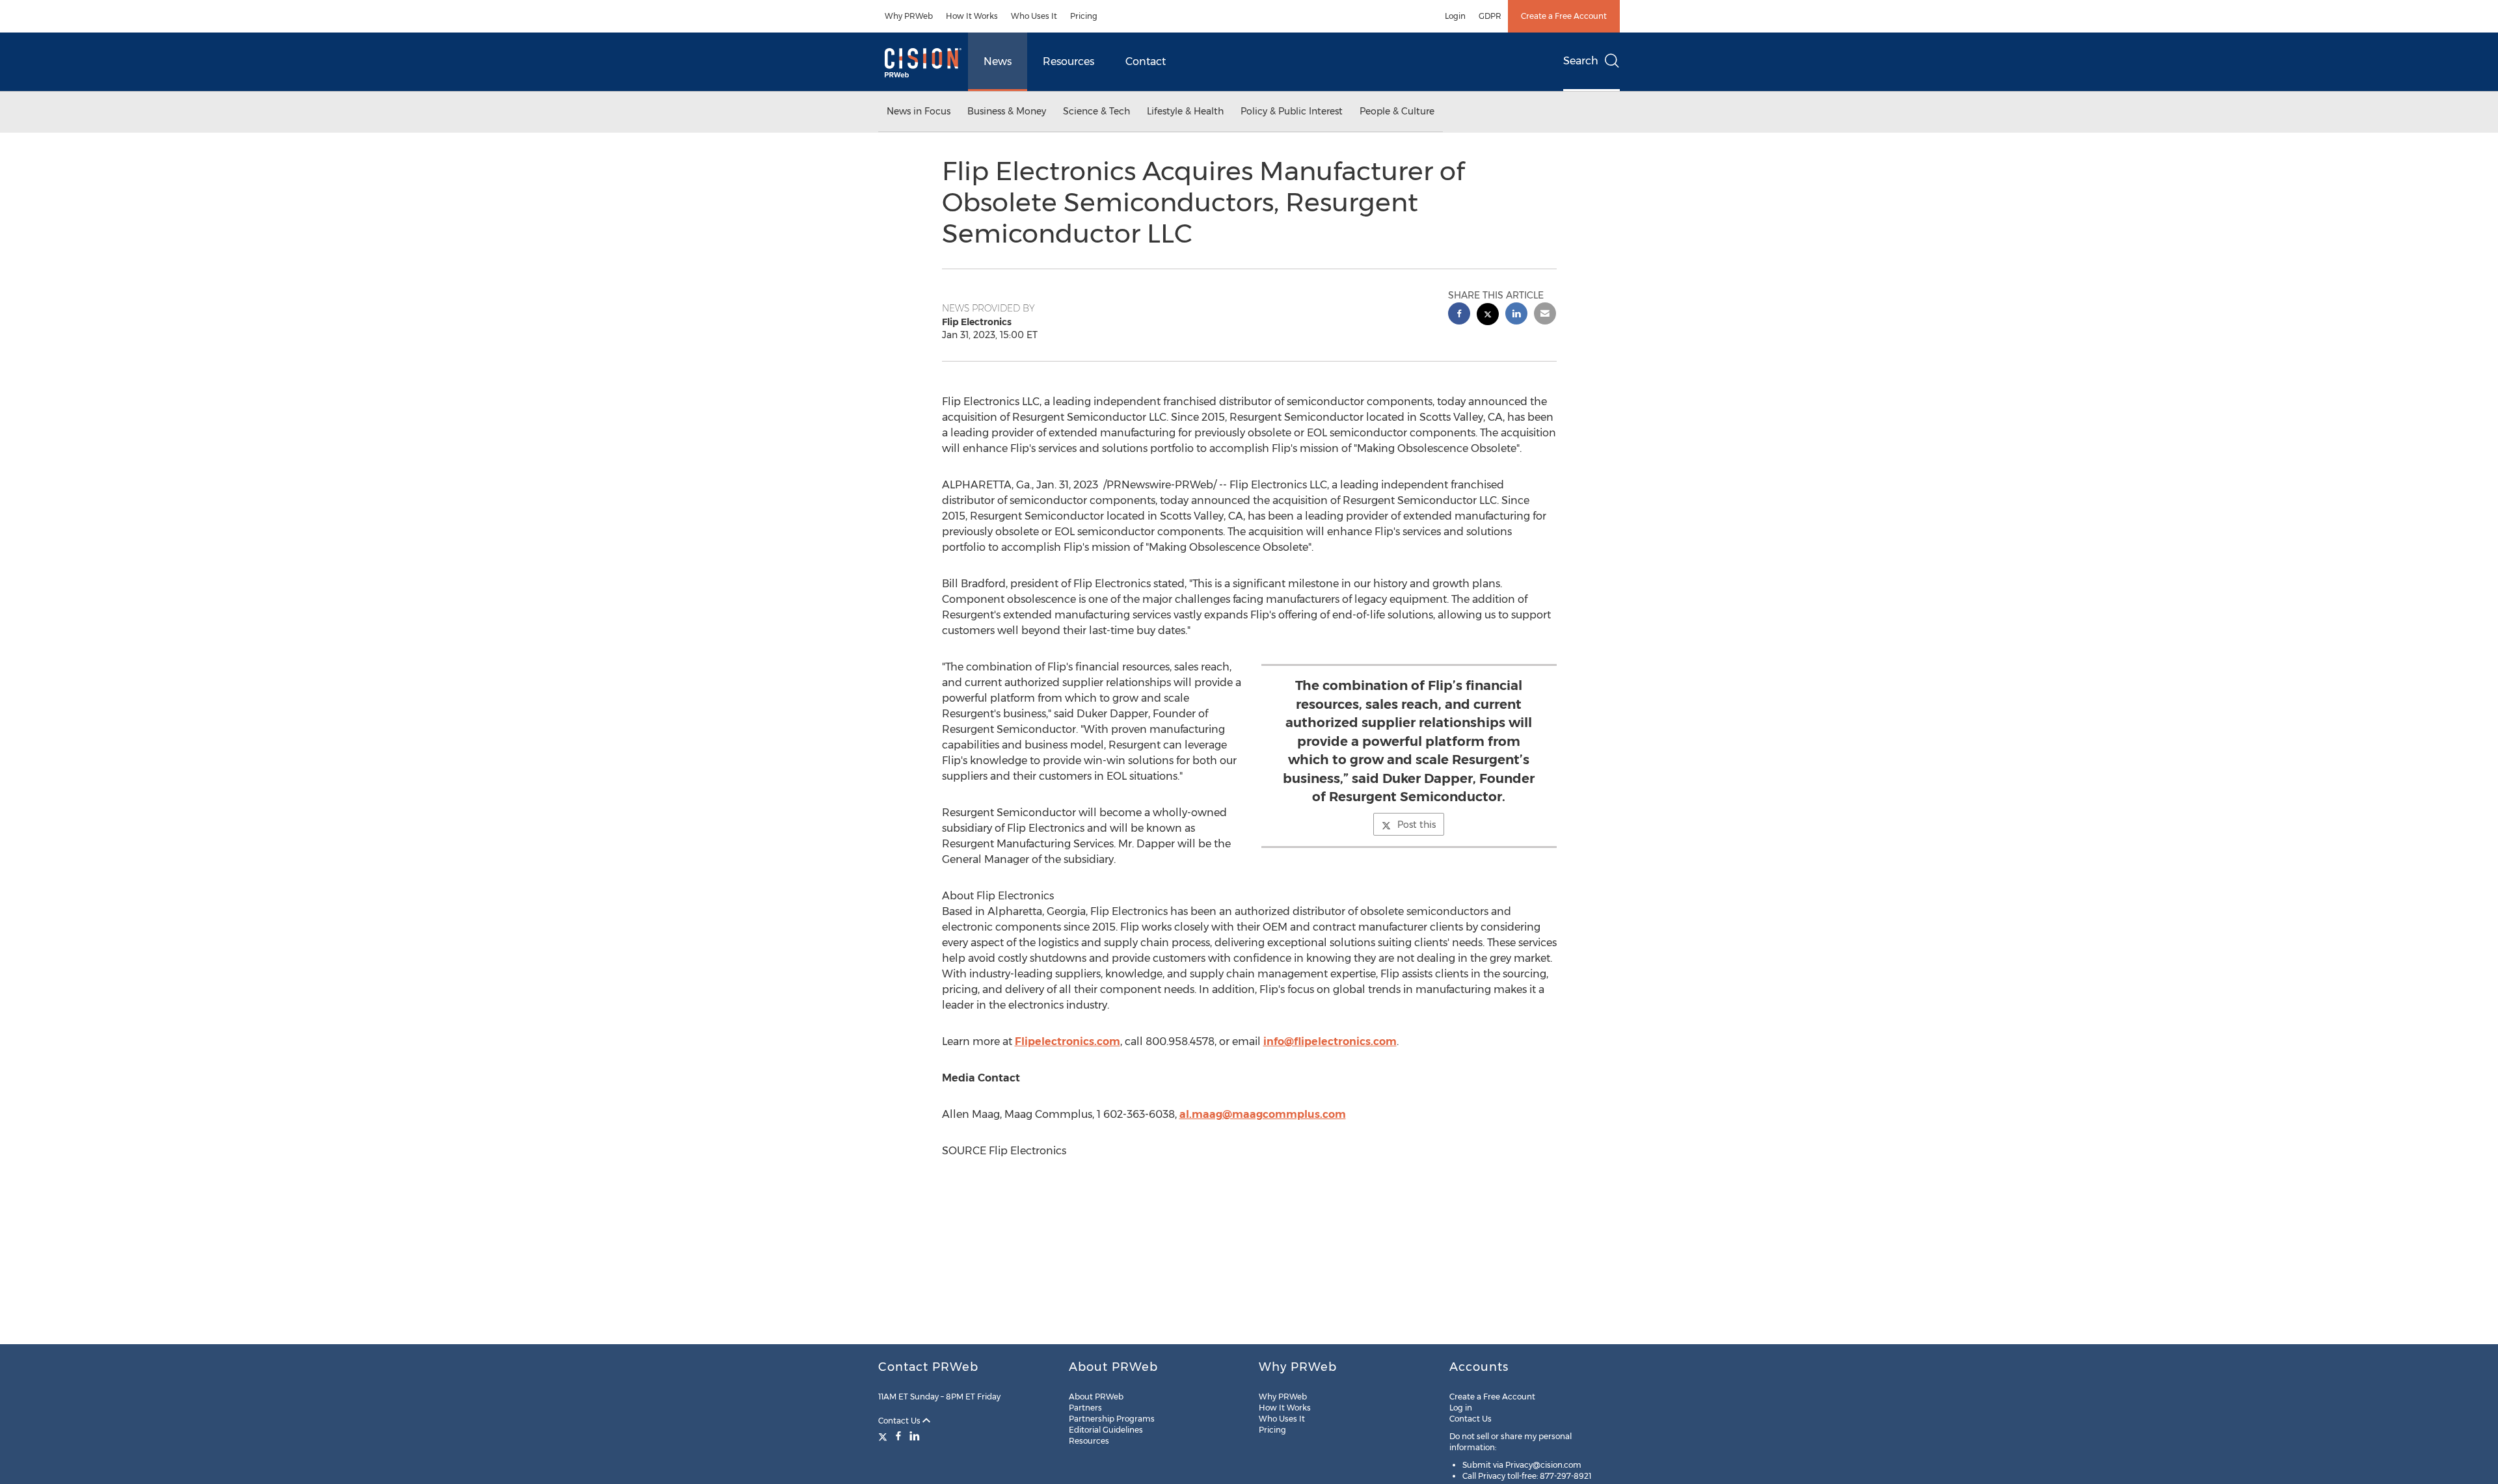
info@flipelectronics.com (1330, 1041)
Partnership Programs (1112, 1419)
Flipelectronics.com (1068, 1041)
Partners (1085, 1408)
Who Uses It (1034, 16)
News (998, 61)
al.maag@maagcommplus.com (1263, 1114)
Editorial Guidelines (1106, 1430)
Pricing (1084, 16)
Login (1455, 16)
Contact (1146, 61)
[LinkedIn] (915, 1436)
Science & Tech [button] (1096, 111)
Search (1581, 61)
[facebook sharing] (1459, 315)
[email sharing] (1545, 315)
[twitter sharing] (1488, 316)
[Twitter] (884, 1436)
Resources (1068, 61)
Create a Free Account (1564, 16)
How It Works (972, 16)
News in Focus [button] (919, 111)
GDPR (1490, 16)
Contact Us (900, 1421)
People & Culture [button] (1397, 111)
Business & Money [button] (1007, 111)
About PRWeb (1096, 1397)
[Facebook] (898, 1436)
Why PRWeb (909, 16)
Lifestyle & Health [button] (1185, 111)
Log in (1461, 1408)
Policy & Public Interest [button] (1292, 111)
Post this (1417, 825)
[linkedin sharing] (1516, 315)
